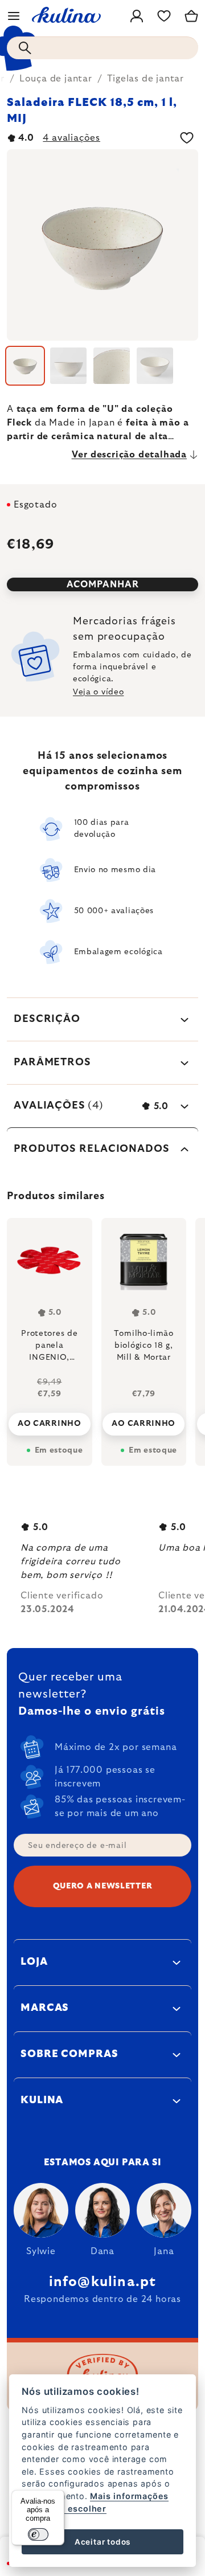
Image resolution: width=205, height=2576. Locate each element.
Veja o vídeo (98, 692)
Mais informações (129, 2496)
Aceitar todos (102, 2542)
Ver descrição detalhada (129, 455)
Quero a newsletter (103, 1886)
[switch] (38, 2534)
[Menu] (14, 16)
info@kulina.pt (103, 2282)
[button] (50, 1415)
